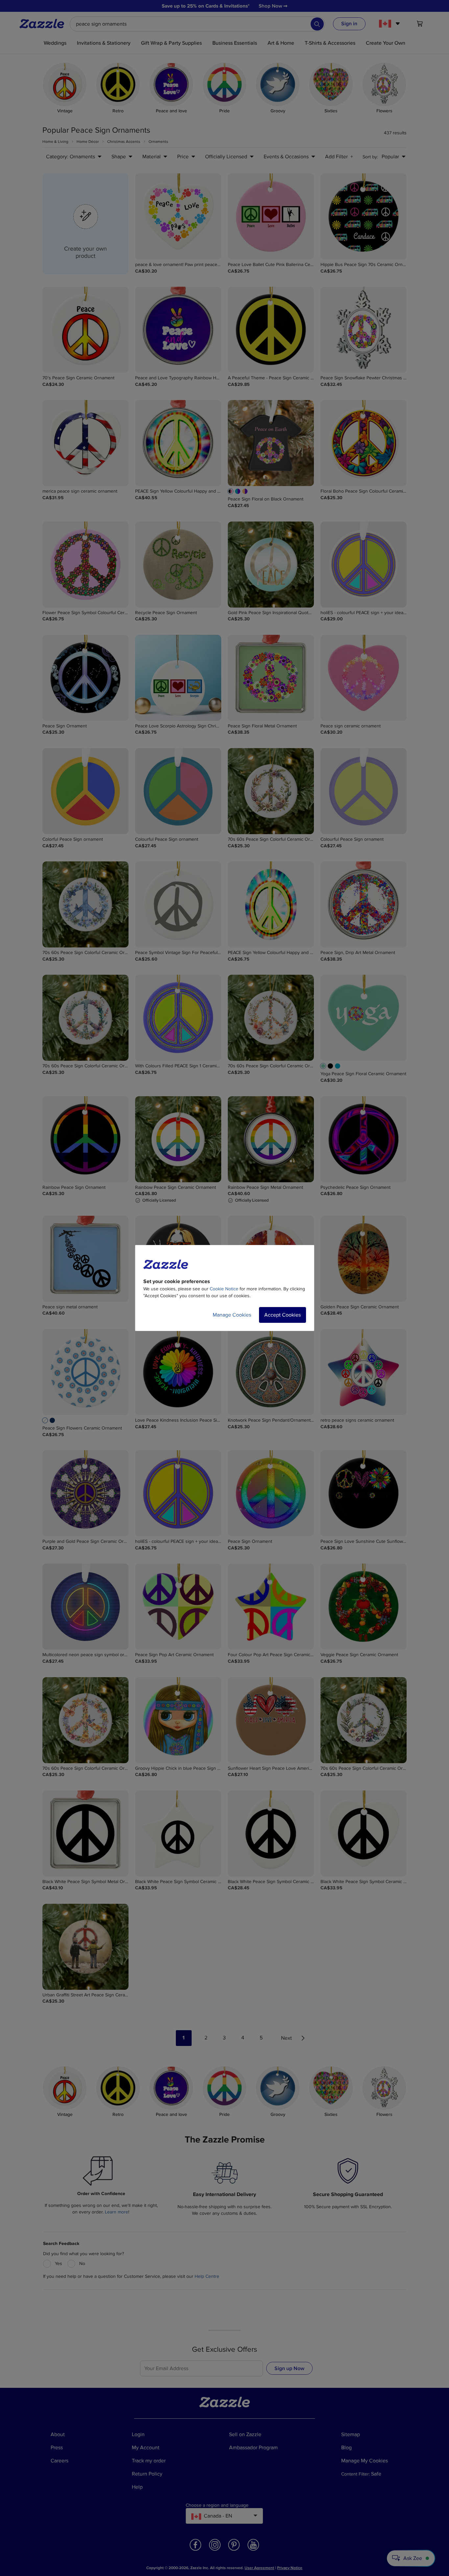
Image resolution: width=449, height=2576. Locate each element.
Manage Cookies (232, 1315)
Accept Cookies (283, 1315)
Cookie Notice (224, 1289)
